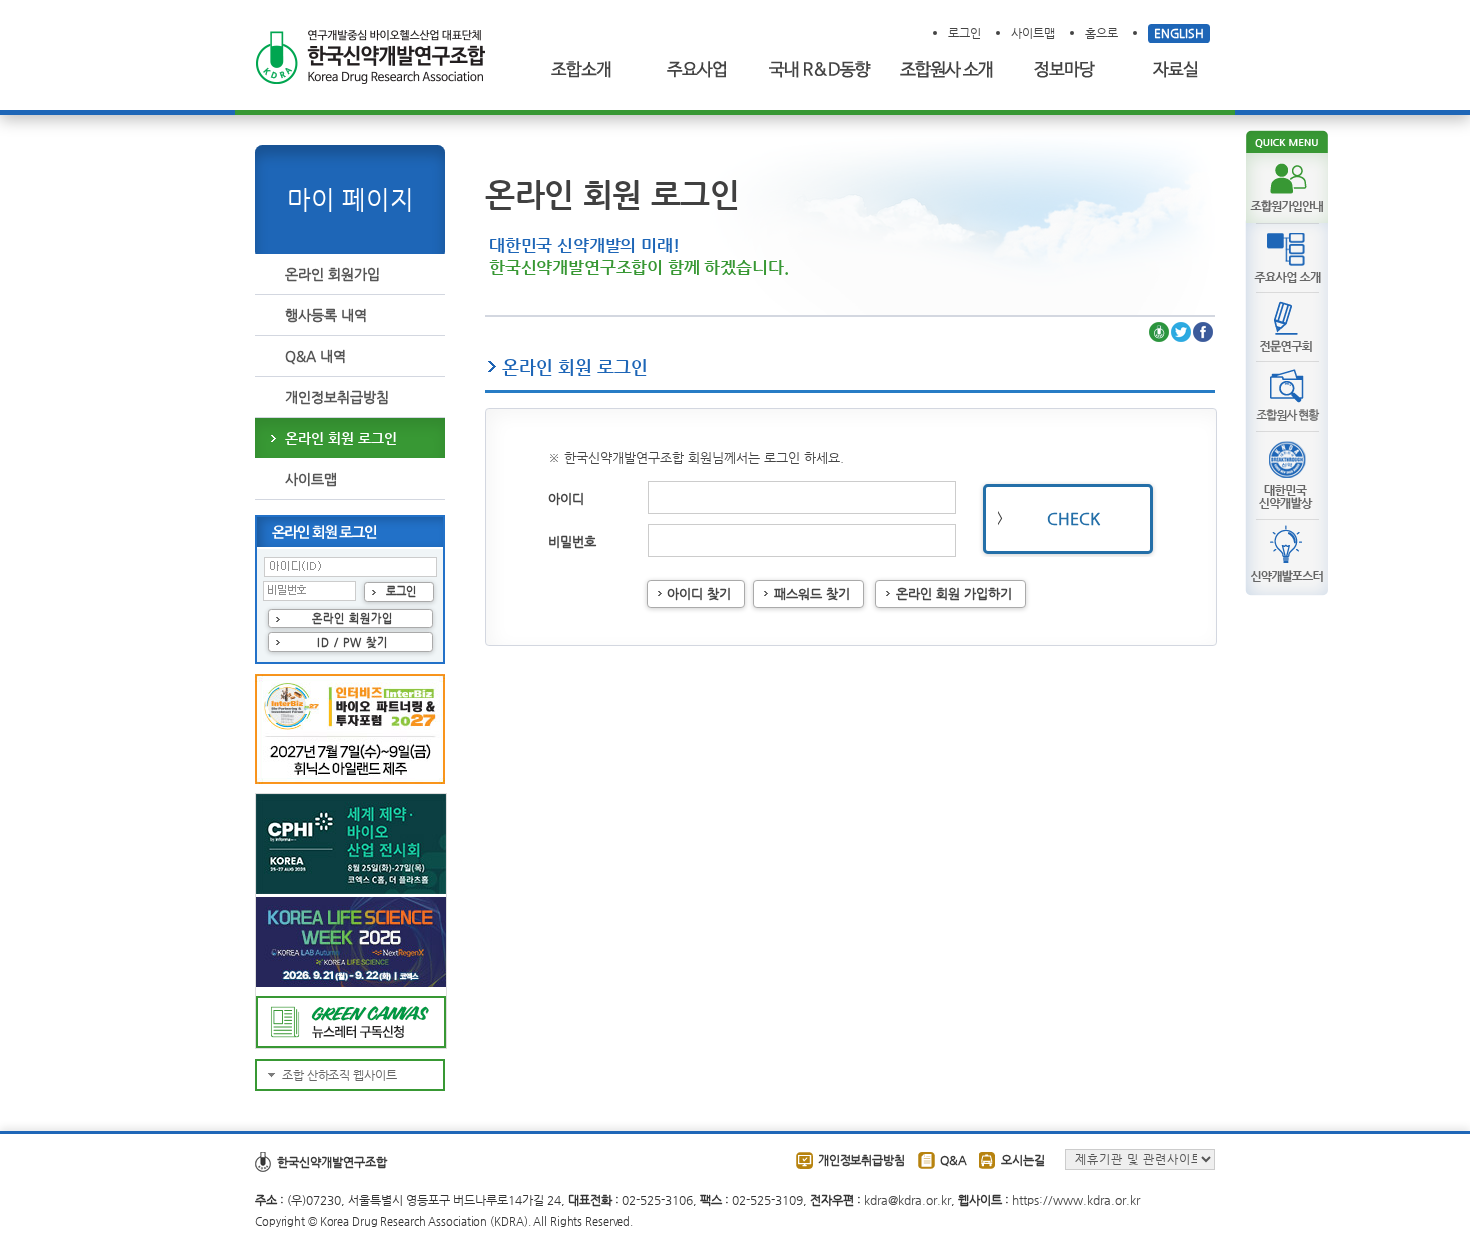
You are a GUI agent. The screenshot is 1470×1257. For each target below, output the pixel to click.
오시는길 (1023, 1160)
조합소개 (585, 70)
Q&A (953, 1160)
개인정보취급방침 (337, 397)
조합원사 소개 (945, 70)
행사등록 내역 (326, 315)
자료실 (1180, 70)
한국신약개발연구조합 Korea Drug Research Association (370, 57)
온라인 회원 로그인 (341, 438)
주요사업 (698, 70)
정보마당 (1066, 70)
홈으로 (1101, 33)
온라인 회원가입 (332, 274)
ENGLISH (1179, 33)
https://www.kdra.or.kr (1076, 1200)
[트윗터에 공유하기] (1181, 332)
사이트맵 (1033, 33)
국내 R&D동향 (815, 70)
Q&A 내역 (315, 356)
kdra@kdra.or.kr (907, 1200)
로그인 (964, 33)
